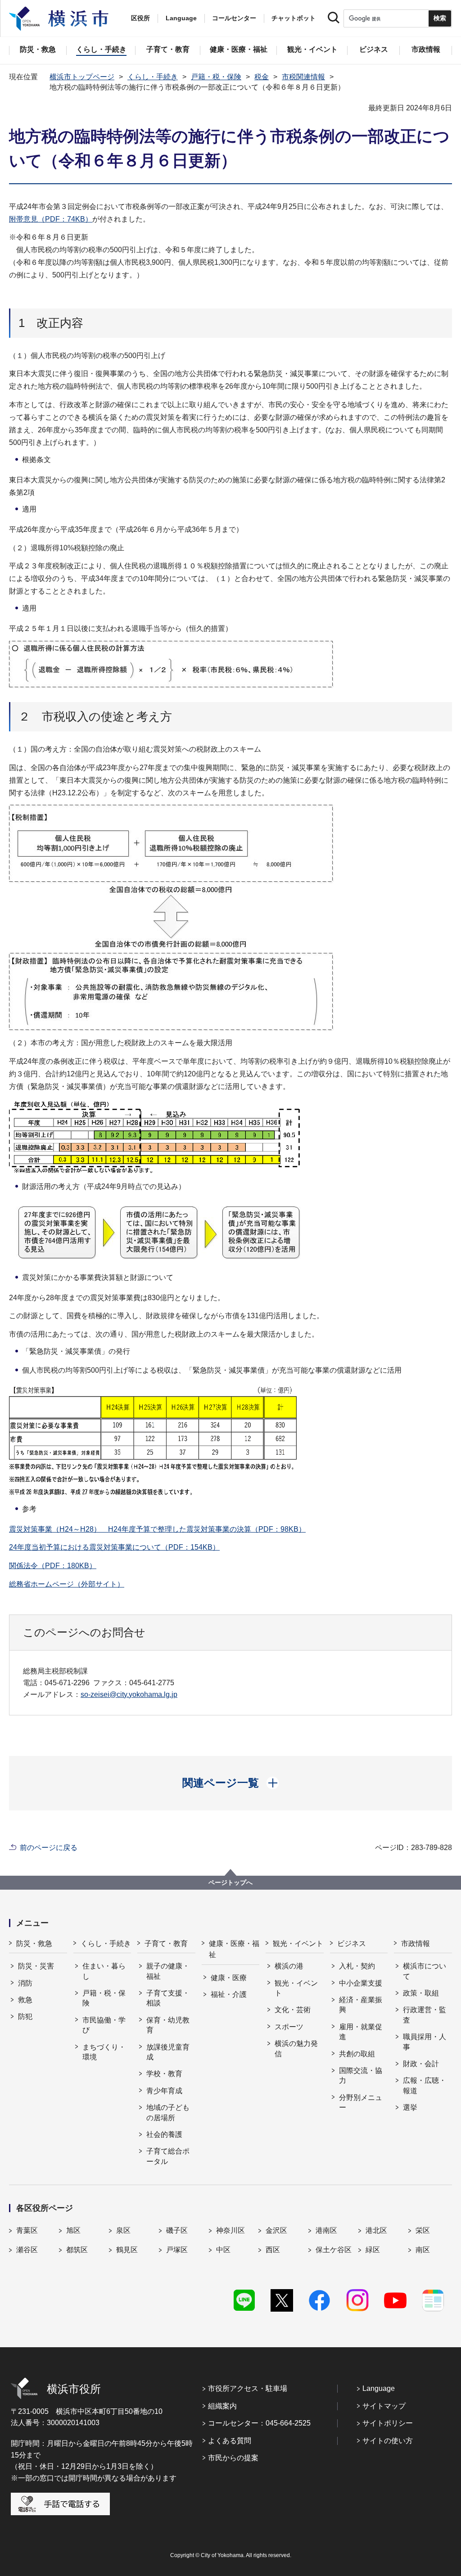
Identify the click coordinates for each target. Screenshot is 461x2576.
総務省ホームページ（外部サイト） (67, 1584)
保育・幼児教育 (168, 2025)
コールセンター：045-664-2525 (259, 2423)
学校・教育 (164, 2074)
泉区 (123, 2230)
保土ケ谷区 (334, 2250)
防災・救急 (34, 1943)
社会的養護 (164, 2134)
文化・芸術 (293, 2010)
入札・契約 (357, 1966)
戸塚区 (177, 2250)
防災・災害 (36, 1966)
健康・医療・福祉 (234, 1949)
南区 (423, 2250)
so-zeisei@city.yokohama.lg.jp (129, 1694)
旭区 (73, 2230)
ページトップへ (230, 1882)
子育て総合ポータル (168, 2156)
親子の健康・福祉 (168, 1971)
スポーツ (289, 2027)
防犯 (25, 2016)
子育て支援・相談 (168, 1998)
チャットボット (294, 18)
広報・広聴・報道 (425, 2085)
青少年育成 (164, 2091)
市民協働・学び (104, 2025)
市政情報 (416, 1943)
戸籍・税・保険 (216, 77)
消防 (25, 1983)
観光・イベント (298, 1943)
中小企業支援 (361, 1983)
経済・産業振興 (361, 2005)
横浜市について (425, 1971)
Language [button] (181, 18)
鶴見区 (127, 2250)
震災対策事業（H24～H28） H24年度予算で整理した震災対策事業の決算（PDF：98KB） (157, 1529)
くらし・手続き (153, 77)
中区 (223, 2250)
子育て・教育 (166, 1943)
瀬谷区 (27, 2250)
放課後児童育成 (168, 2052)
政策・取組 (421, 1993)
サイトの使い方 (388, 2441)
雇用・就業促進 (361, 2032)
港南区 (326, 2230)
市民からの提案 (233, 2458)
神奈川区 (230, 2230)
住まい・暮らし (104, 1971)
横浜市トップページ (82, 77)
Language (379, 2388)
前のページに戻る (49, 1848)
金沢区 (276, 2230)
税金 (262, 77)
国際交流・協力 (361, 2075)
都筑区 (77, 2250)
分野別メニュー (361, 2102)
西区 (273, 2250)
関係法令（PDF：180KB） (53, 1566)
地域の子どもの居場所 (168, 2112)
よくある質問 (230, 2441)
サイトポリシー (388, 2423)
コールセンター (234, 18)
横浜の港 (289, 1966)
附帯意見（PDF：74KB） (51, 219)
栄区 (423, 2230)
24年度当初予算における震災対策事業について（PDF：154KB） (114, 1547)
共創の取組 (357, 2054)
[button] (231, 1783)
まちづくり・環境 (104, 2052)
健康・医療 (229, 1978)
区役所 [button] (140, 18)
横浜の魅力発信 (296, 2048)
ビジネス (352, 1943)
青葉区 (27, 2230)
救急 (25, 2000)
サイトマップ (384, 2406)
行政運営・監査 (425, 2015)
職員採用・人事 (425, 2042)
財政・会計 (421, 2064)
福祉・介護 (229, 1994)
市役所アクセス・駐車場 (248, 2388)
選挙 (410, 2107)
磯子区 (177, 2230)
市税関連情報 (303, 77)
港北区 (376, 2230)
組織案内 (222, 2406)
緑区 (373, 2250)
